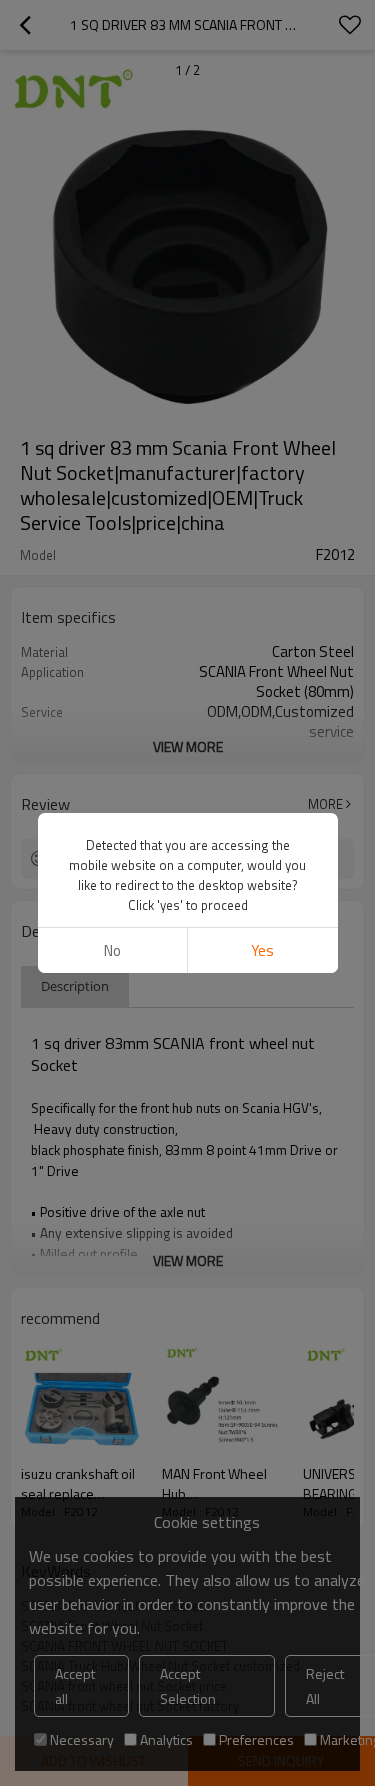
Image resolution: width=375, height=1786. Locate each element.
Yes (262, 950)
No (112, 950)
